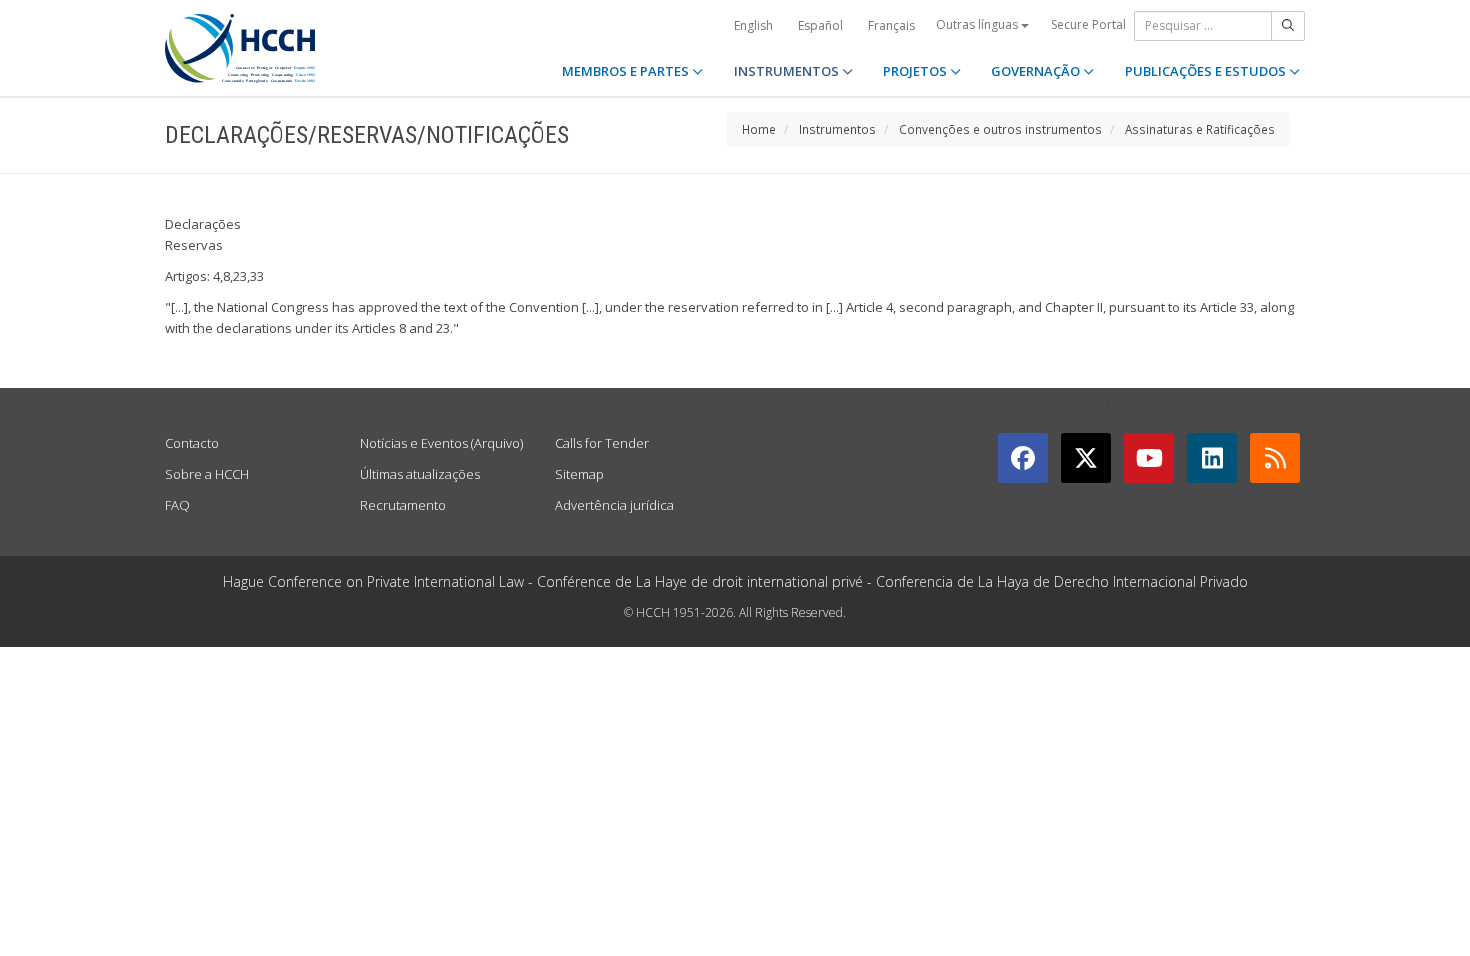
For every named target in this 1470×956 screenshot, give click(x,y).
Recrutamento (403, 505)
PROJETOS (916, 71)
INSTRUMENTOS (788, 71)
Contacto (192, 443)
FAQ (177, 505)
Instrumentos (837, 129)
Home (759, 129)
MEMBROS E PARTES (627, 71)
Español (820, 25)
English (753, 25)
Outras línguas (978, 24)
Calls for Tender (602, 443)
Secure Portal (1088, 24)
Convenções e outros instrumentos (1000, 129)
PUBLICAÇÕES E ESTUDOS (1207, 71)
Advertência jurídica (614, 505)
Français (891, 25)
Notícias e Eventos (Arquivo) (441, 443)
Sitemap (579, 474)
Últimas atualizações (420, 474)
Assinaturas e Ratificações (1200, 129)
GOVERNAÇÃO (1037, 71)
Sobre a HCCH (207, 474)
